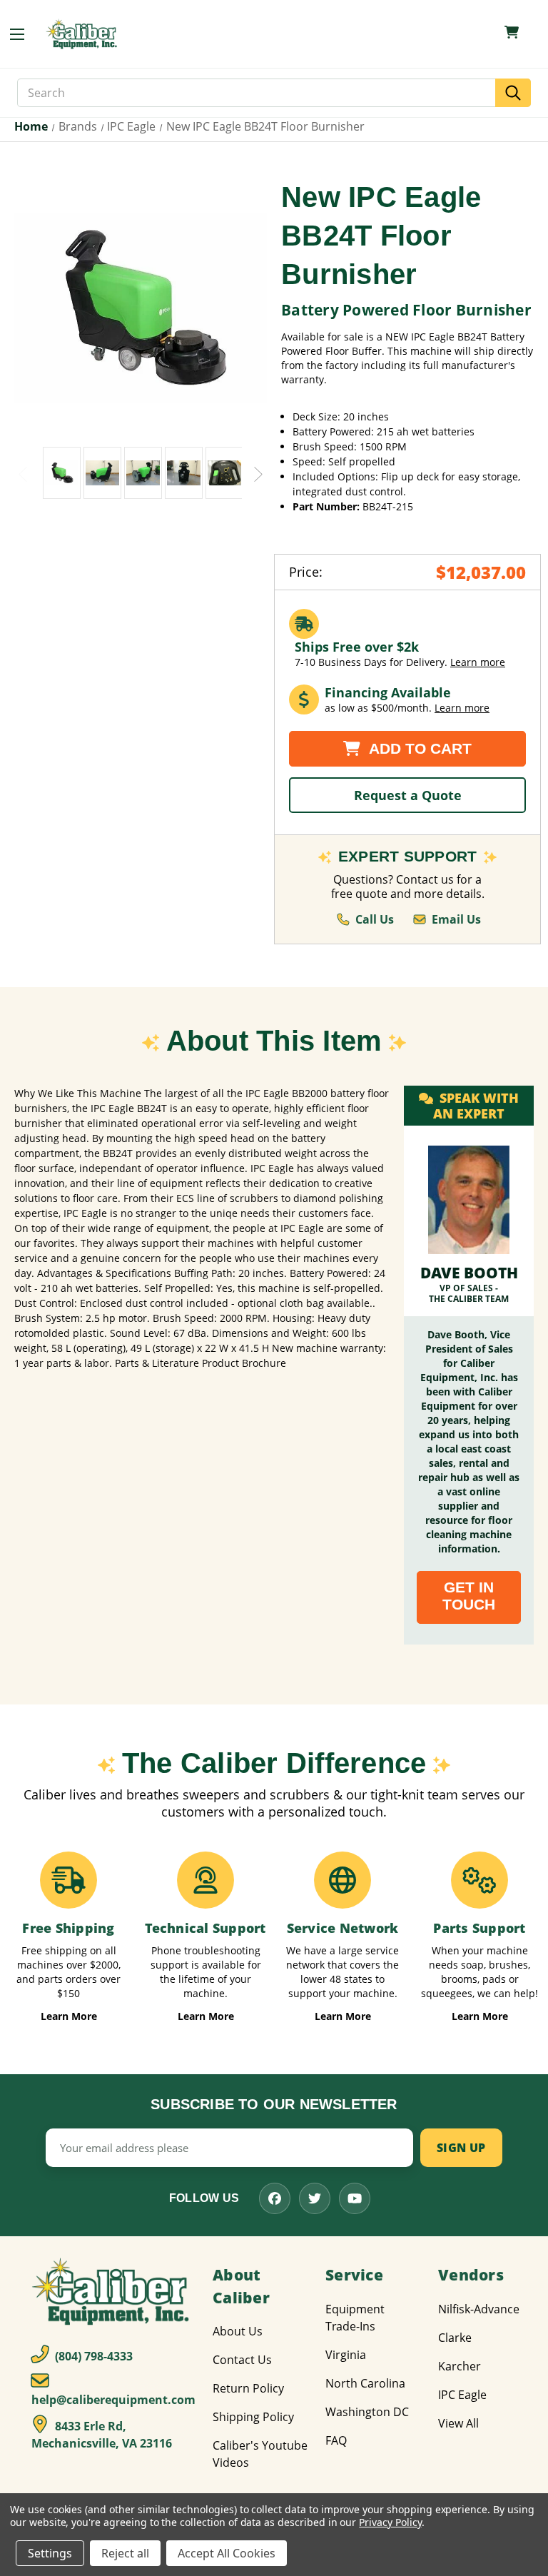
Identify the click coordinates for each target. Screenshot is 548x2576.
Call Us (375, 919)
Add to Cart (418, 748)
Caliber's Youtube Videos (260, 2454)
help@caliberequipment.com (113, 2400)
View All (458, 2423)
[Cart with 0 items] (512, 32)
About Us (238, 2331)
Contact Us (242, 2360)
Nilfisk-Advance (479, 2309)
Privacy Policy (390, 2522)
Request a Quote (408, 795)
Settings (50, 2553)
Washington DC (367, 2412)
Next (258, 473)
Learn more (478, 662)
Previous (23, 473)
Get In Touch (469, 1596)
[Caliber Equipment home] (83, 34)
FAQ (336, 2440)
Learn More (69, 2016)
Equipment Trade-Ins (355, 2318)
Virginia (346, 2355)
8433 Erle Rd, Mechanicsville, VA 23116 (102, 2435)
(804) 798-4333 (92, 2356)
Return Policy (248, 2388)
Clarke (455, 2338)
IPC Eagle (462, 2395)
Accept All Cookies (227, 2553)
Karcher (460, 2366)
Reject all (125, 2553)
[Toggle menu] (24, 34)
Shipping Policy (253, 2417)
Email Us (456, 919)
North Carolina (365, 2383)
